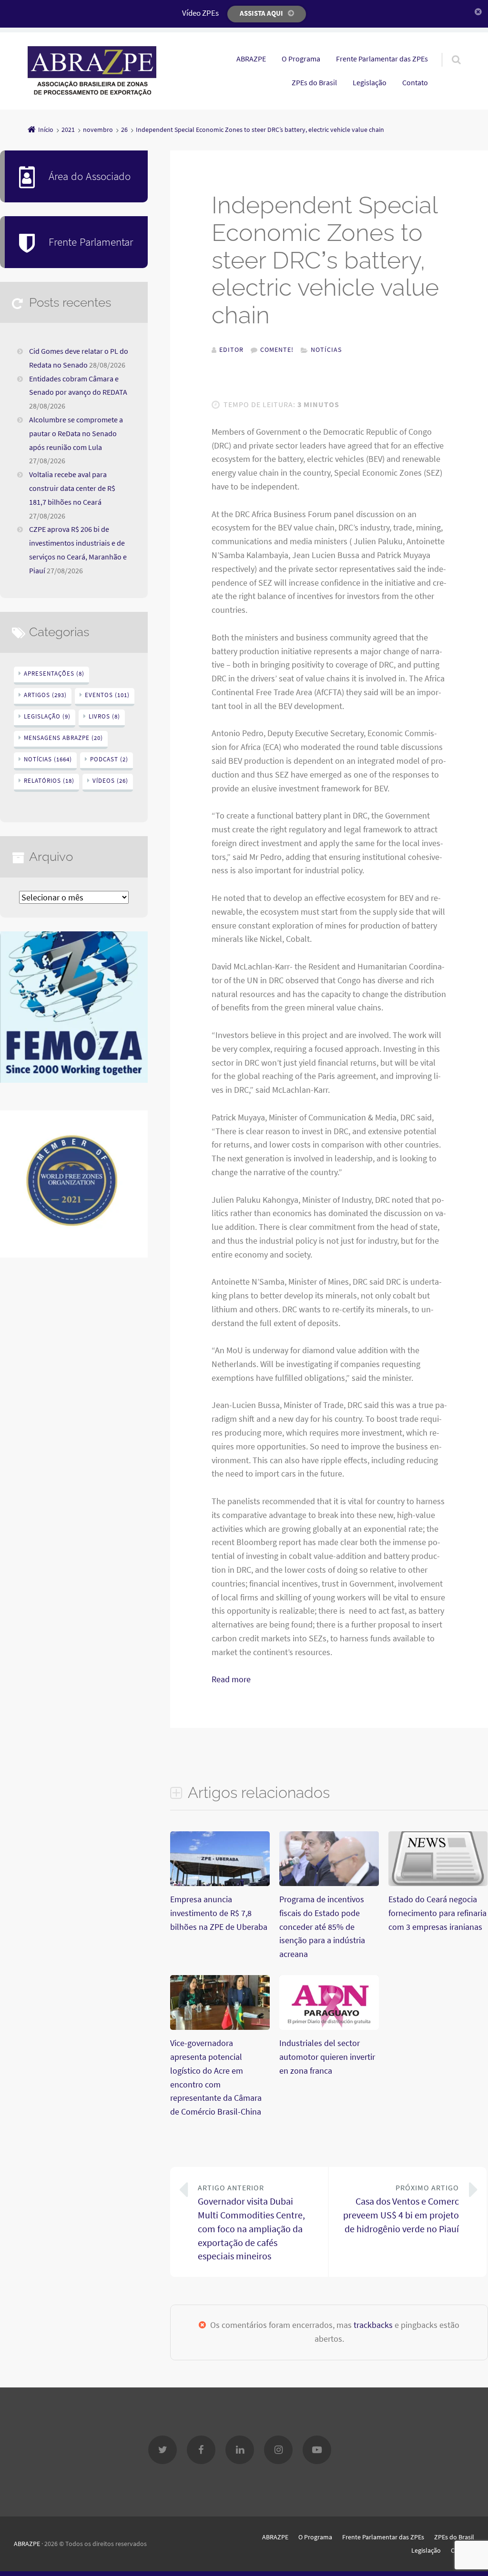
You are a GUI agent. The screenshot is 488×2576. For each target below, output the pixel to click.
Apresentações (54, 674)
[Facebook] (201, 2450)
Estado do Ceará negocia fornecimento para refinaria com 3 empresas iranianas (437, 1913)
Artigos (45, 695)
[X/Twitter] (163, 2450)
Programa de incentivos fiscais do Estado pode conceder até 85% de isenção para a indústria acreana (322, 1927)
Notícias (326, 349)
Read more (231, 1679)
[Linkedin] (240, 2450)
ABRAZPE (251, 59)
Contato (415, 82)
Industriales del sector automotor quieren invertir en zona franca (327, 2057)
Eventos (107, 695)
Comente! (277, 349)
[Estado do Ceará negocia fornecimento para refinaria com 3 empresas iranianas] (438, 1883)
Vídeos (110, 781)
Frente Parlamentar (91, 242)
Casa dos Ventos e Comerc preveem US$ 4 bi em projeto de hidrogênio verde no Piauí (401, 2209)
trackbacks (373, 2325)
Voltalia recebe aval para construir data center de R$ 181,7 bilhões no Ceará (72, 488)
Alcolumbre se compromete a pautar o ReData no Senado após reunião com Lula (76, 433)
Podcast (109, 759)
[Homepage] (92, 71)
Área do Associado (90, 176)
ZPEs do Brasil (314, 82)
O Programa (301, 59)
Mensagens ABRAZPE (63, 738)
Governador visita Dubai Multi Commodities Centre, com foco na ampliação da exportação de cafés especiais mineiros (251, 2222)
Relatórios (49, 781)
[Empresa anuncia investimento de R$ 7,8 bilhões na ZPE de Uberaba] (220, 1883)
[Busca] (447, 50)
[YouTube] (317, 2450)
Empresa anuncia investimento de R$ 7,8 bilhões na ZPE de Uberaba (219, 1913)
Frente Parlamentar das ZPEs (382, 59)
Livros (104, 716)
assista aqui (261, 13)
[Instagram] (278, 2450)
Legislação (370, 82)
